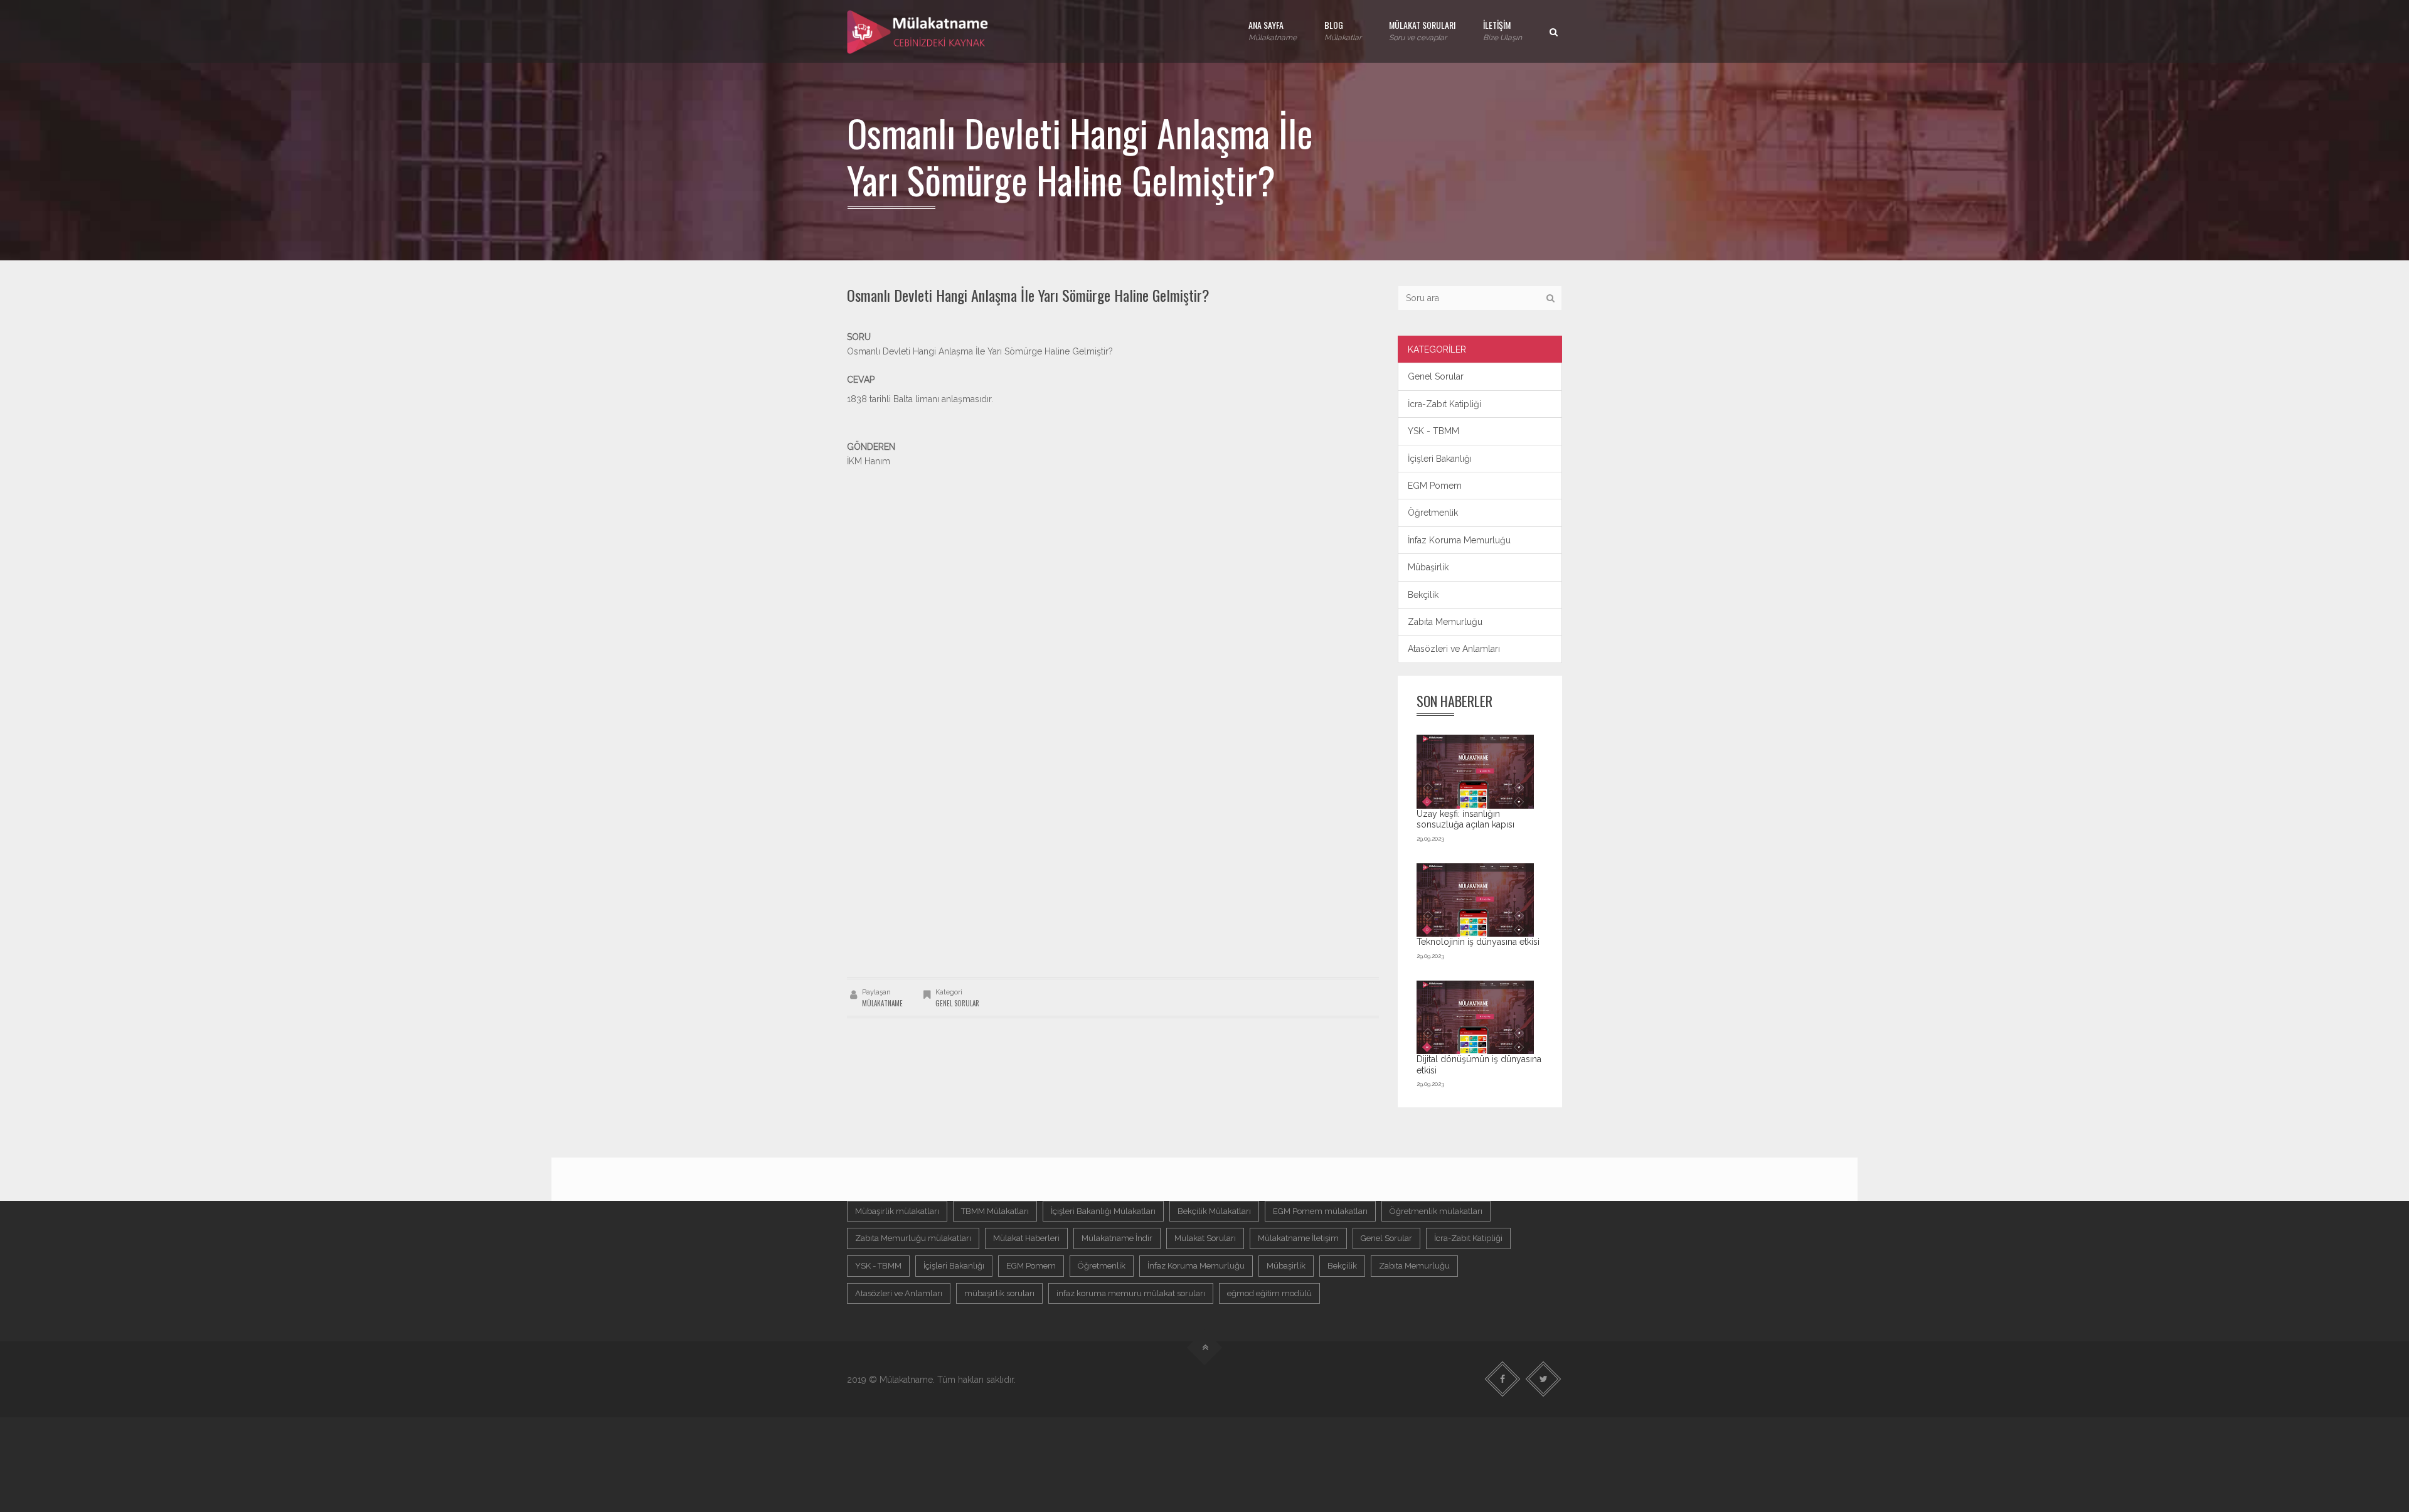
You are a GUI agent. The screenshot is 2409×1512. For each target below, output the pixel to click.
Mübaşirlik (1428, 567)
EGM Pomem (1435, 486)
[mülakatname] (918, 31)
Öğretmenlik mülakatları (1436, 1211)
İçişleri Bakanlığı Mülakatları (1103, 1211)
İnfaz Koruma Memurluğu (1459, 540)
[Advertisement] (1113, 556)
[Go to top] (1205, 1348)
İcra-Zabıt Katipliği (1444, 404)
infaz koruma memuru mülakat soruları (1131, 1293)
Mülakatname (882, 1003)
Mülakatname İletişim (1298, 1238)
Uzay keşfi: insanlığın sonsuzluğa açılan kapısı (1465, 819)
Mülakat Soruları (1205, 1238)
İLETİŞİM (1502, 30)
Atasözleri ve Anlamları (1454, 649)
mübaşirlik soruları (999, 1293)
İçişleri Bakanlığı (1440, 459)
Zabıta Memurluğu (1445, 622)
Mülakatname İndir (1117, 1238)
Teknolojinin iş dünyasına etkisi (1478, 942)
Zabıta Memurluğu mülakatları (913, 1238)
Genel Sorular (957, 1003)
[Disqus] (1113, 801)
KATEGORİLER (1437, 349)
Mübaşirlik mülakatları (897, 1211)
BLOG (1343, 30)
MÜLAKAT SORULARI (1422, 30)
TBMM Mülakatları (995, 1211)
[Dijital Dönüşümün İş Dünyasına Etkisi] (1476, 1017)
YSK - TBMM (1433, 431)
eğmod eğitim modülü (1269, 1293)
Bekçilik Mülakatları (1214, 1211)
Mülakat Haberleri (1026, 1238)
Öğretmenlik (1433, 513)
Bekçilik (1423, 595)
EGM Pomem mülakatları (1320, 1211)
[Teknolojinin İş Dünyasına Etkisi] (1476, 900)
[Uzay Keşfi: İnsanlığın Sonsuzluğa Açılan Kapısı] (1476, 771)
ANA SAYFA (1273, 30)
